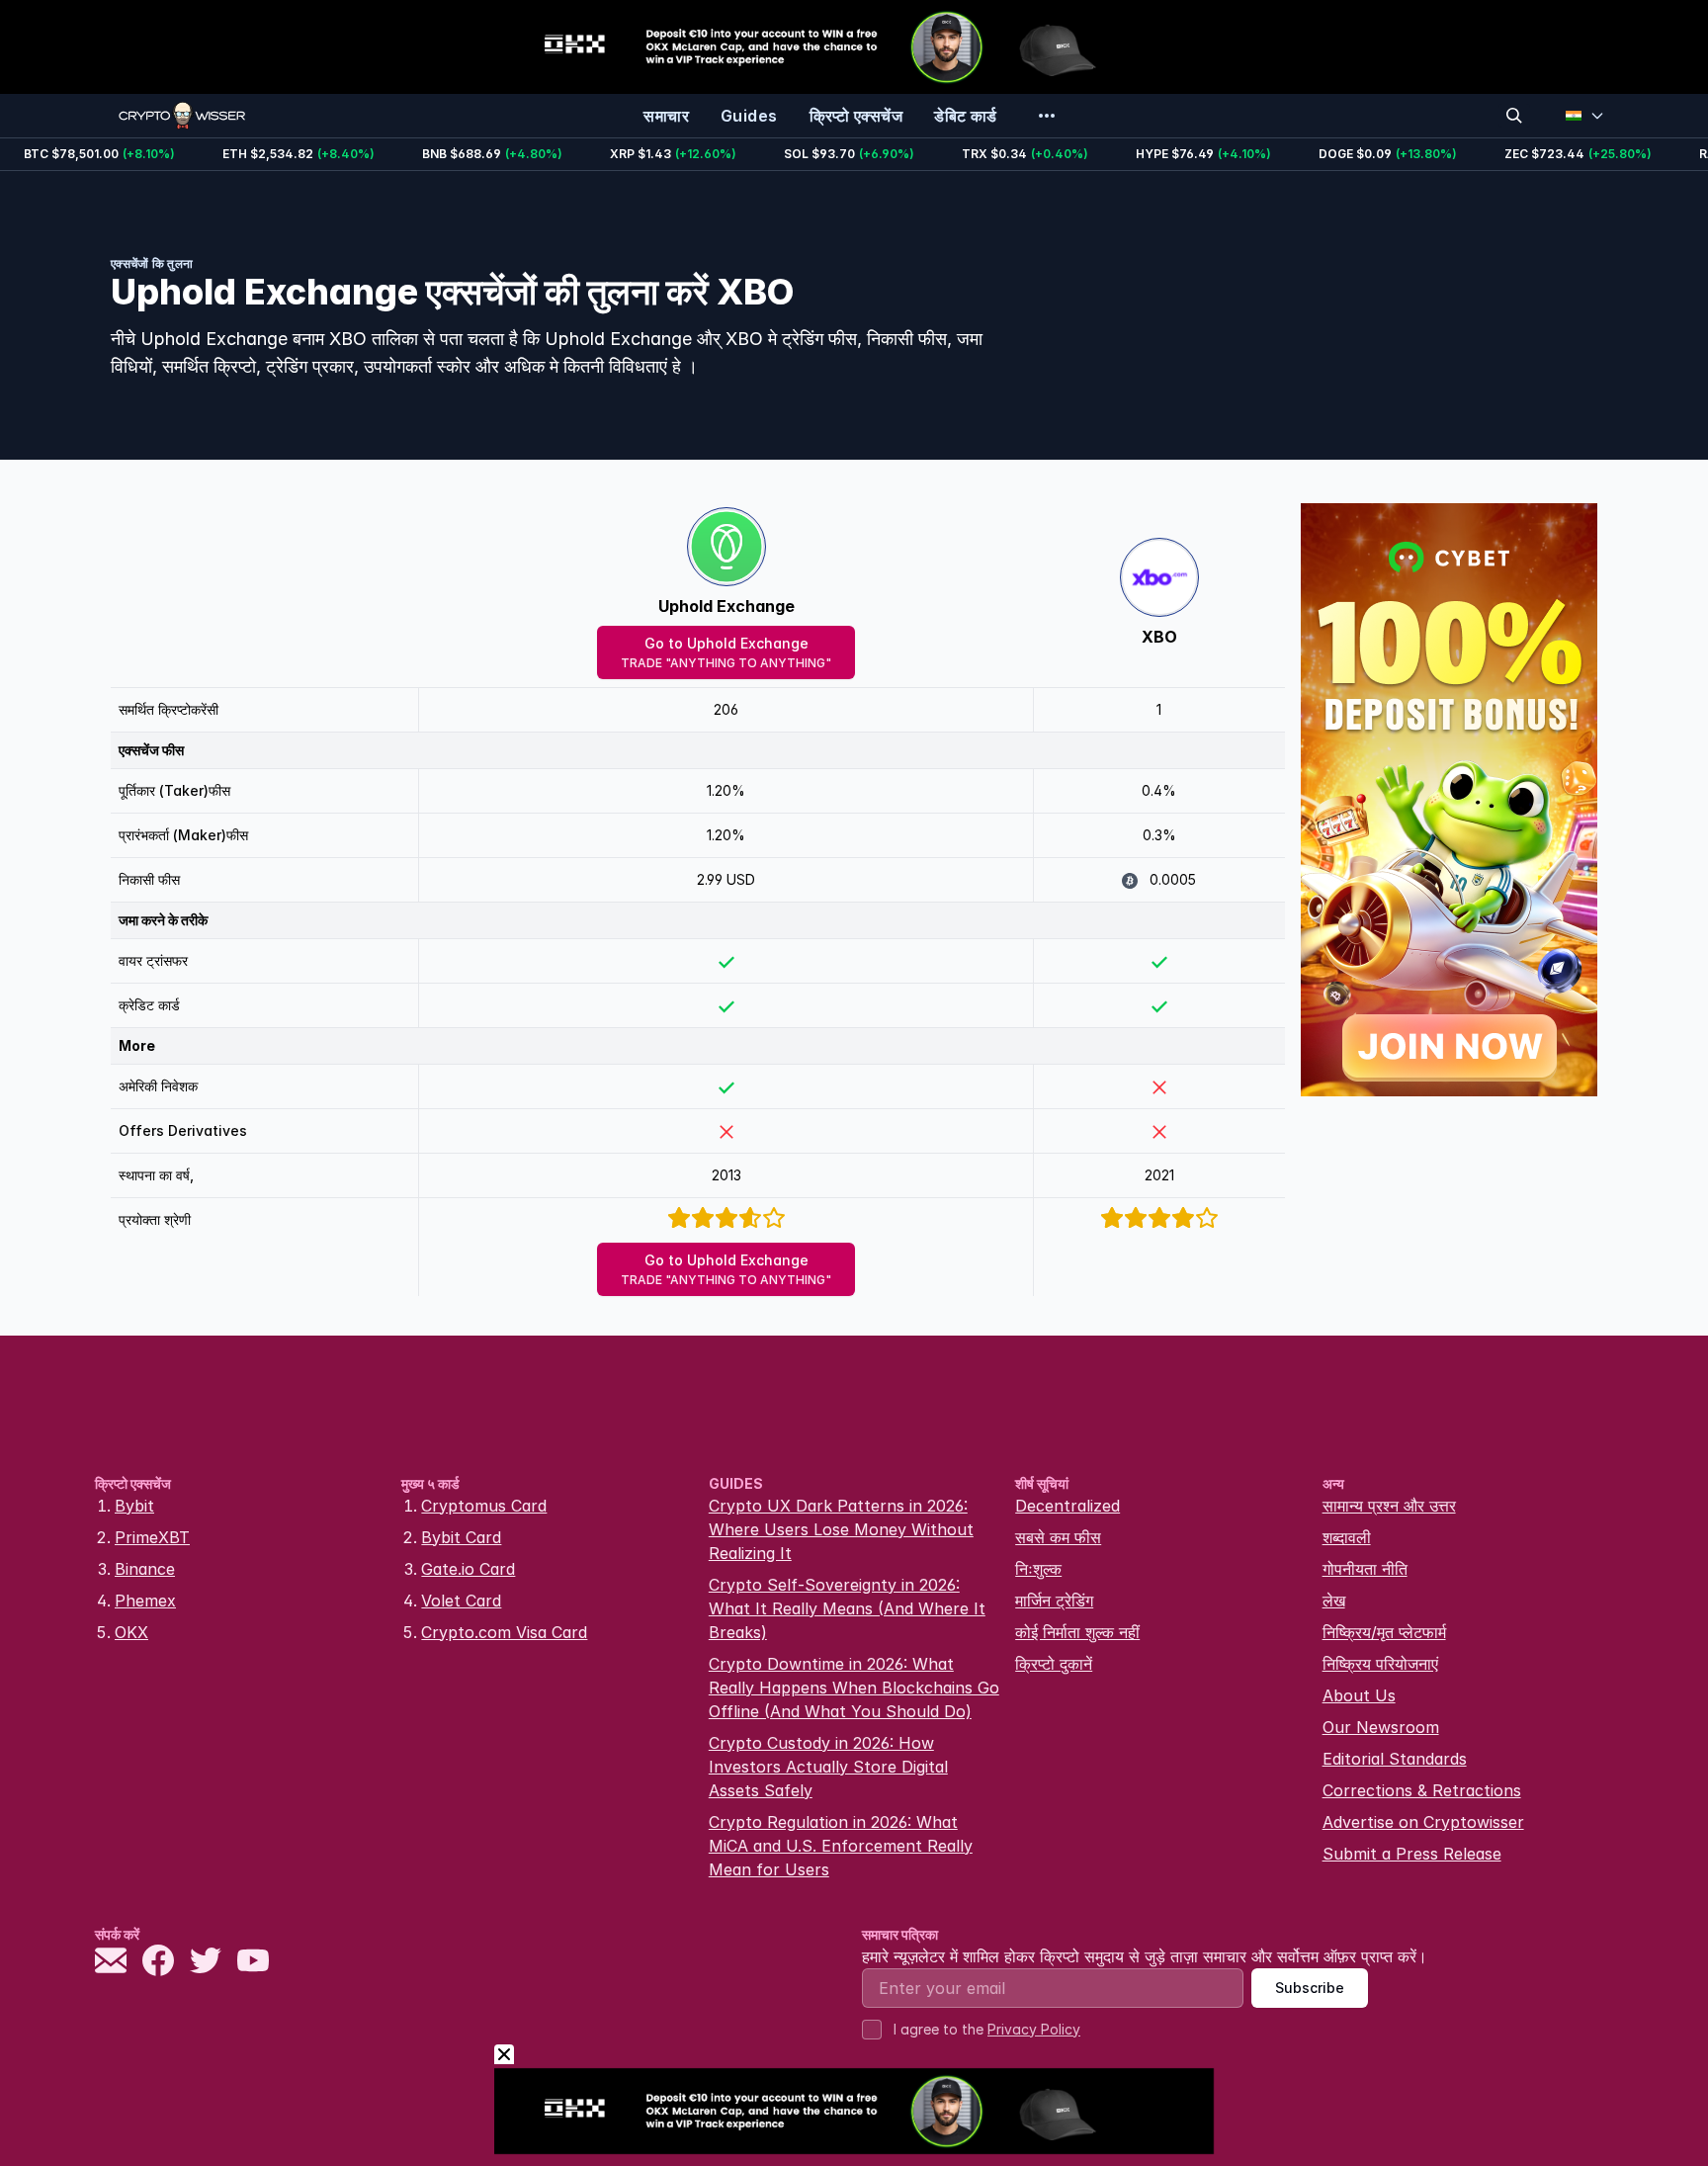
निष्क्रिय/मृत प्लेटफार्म (1384, 1632)
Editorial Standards (1395, 1759)
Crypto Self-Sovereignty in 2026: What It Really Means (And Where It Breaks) (847, 1608)
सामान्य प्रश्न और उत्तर (1389, 1506)
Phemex (145, 1601)
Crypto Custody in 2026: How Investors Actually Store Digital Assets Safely (828, 1767)
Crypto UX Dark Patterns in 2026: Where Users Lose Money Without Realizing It (841, 1529)
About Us (1359, 1695)
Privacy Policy (1034, 2029)
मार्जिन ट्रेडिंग (1054, 1601)
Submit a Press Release (1412, 1854)
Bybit (134, 1506)
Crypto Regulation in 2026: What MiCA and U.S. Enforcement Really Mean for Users (841, 1846)
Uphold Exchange (726, 606)
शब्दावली (1347, 1537)
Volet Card (461, 1601)
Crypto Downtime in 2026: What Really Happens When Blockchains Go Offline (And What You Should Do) (854, 1688)
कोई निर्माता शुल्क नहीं (1077, 1632)
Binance (145, 1569)
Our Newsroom (1381, 1727)
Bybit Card (461, 1537)
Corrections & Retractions (1422, 1790)
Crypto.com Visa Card (504, 1632)
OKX (131, 1632)
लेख (1334, 1601)
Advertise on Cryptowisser (1423, 1822)
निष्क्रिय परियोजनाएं (1380, 1664)
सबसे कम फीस (1058, 1537)
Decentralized (1067, 1506)
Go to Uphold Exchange (726, 652)
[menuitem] (666, 116)
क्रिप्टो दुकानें (1054, 1664)
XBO (1159, 637)
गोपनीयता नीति (1365, 1569)
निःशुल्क (1038, 1569)
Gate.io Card (468, 1569)
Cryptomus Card (484, 1506)
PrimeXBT (152, 1537)
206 (726, 709)
